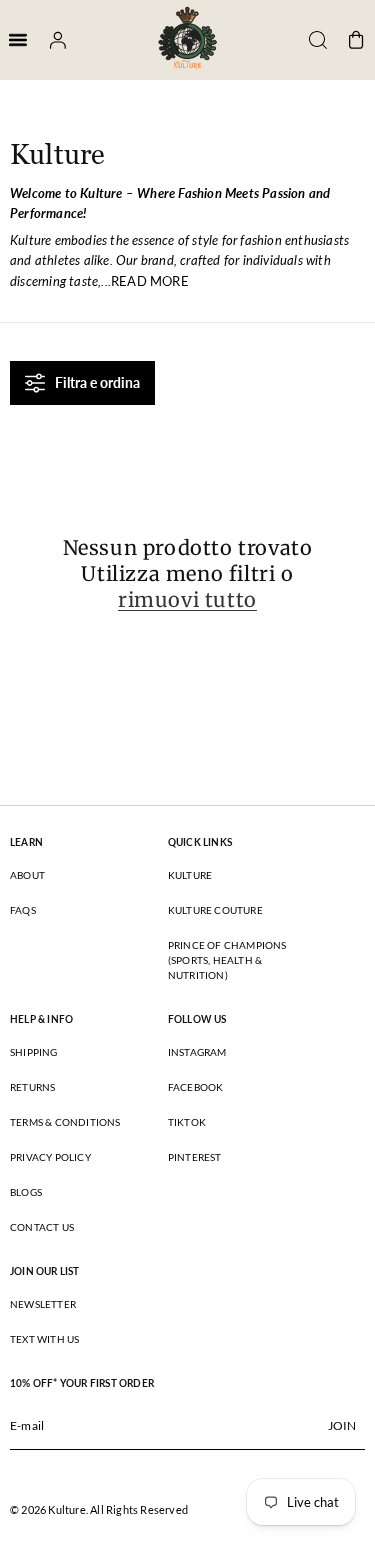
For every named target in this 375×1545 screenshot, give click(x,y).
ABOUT (27, 875)
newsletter (43, 1304)
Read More (150, 281)
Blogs (26, 1192)
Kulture (190, 875)
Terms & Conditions (65, 1122)
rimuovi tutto (187, 599)
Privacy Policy (50, 1157)
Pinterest (195, 1157)
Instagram (197, 1052)
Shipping (34, 1052)
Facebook (196, 1087)
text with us (44, 1339)
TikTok (187, 1122)
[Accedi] (51, 40)
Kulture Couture (215, 910)
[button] (311, 40)
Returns (32, 1087)
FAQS (23, 910)
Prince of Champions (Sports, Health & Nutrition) (227, 960)
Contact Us (42, 1227)
